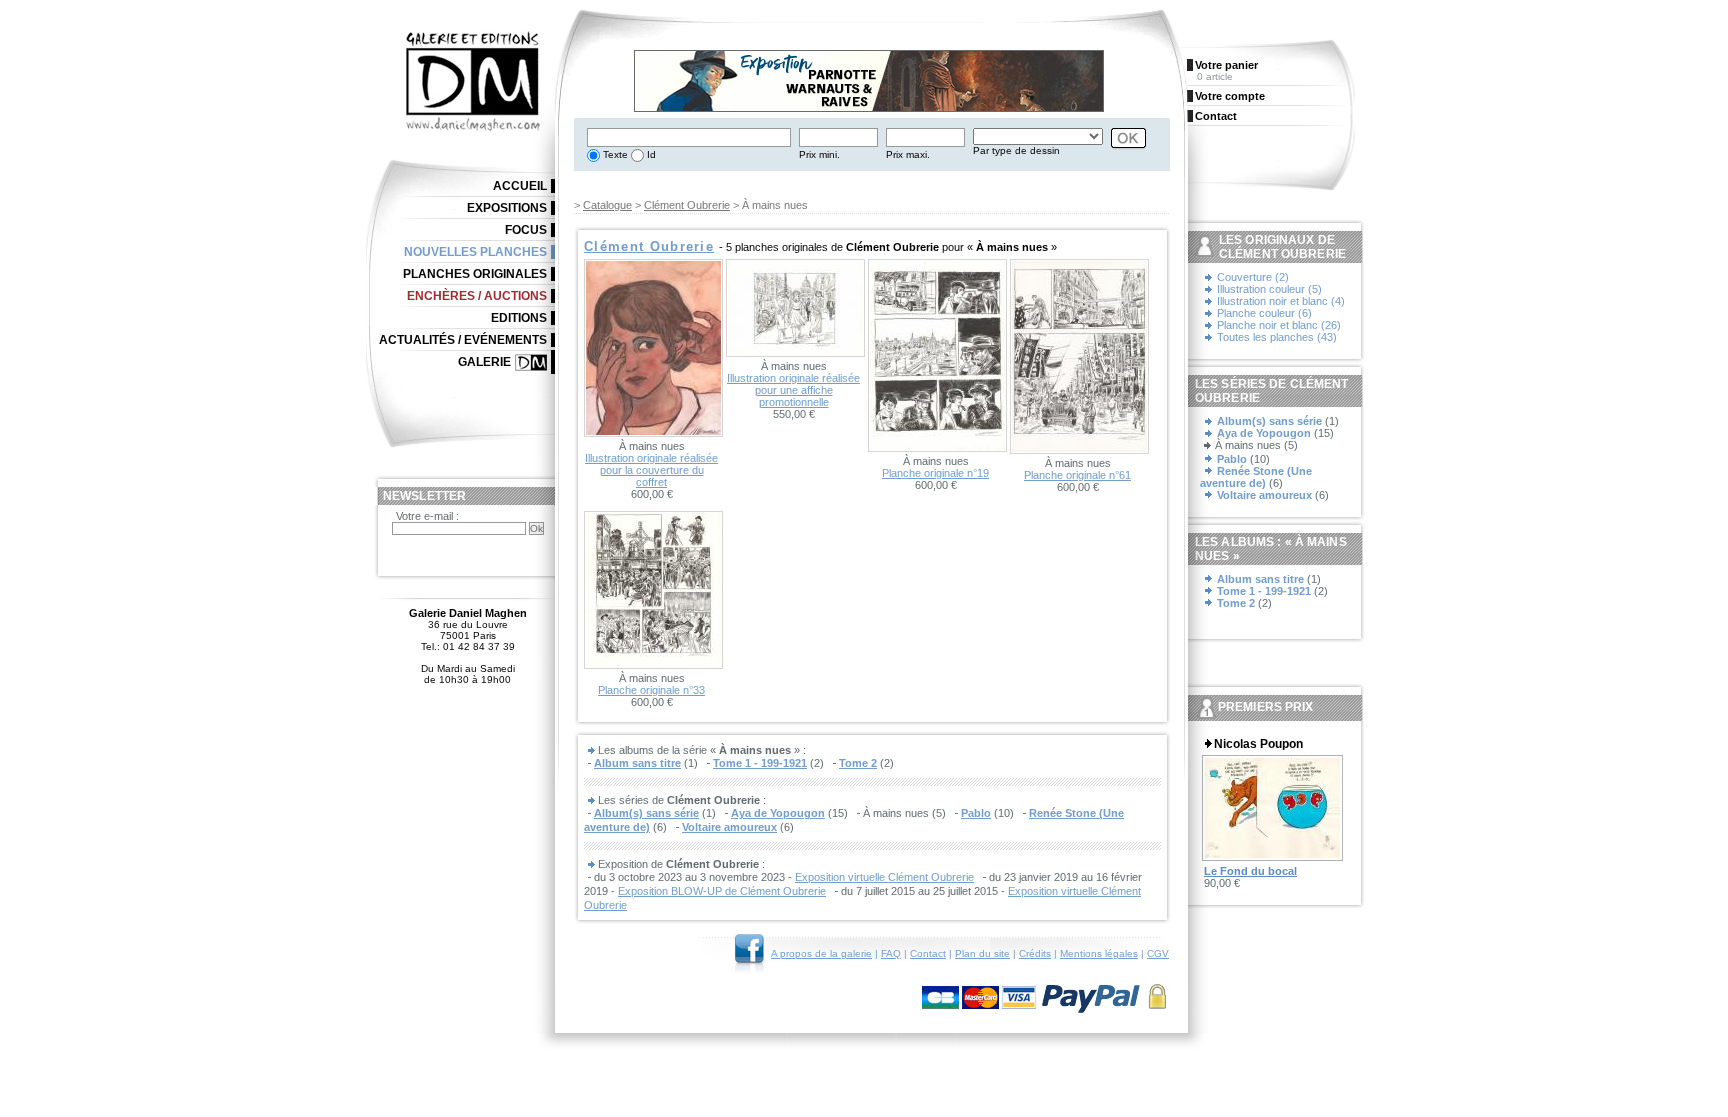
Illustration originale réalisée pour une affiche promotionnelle (793, 390)
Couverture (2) (1253, 277)
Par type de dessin (1016, 150)
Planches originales (475, 274)
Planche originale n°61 (1077, 475)
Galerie (484, 362)
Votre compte (1230, 96)
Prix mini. (819, 154)
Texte (614, 154)
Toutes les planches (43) (1277, 337)
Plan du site (982, 953)
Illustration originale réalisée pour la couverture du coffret (651, 470)
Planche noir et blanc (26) (1279, 325)
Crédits (1035, 953)
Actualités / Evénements (463, 340)
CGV (1158, 953)
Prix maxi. (908, 154)
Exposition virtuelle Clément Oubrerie (884, 877)
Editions (519, 318)
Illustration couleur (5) (1269, 289)
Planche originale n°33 (651, 690)
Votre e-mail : (427, 516)
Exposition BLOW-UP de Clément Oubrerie (722, 891)
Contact (928, 953)
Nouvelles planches (475, 252)
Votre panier (1226, 65)
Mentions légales (1099, 953)
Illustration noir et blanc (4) (1281, 301)
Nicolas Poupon (1258, 744)
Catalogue (607, 205)
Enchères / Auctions (477, 296)
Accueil (520, 186)
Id (650, 154)
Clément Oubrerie (687, 205)
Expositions (507, 208)
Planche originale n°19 (935, 473)
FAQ (891, 953)
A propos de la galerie (821, 953)
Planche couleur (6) (1264, 313)
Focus (526, 230)
